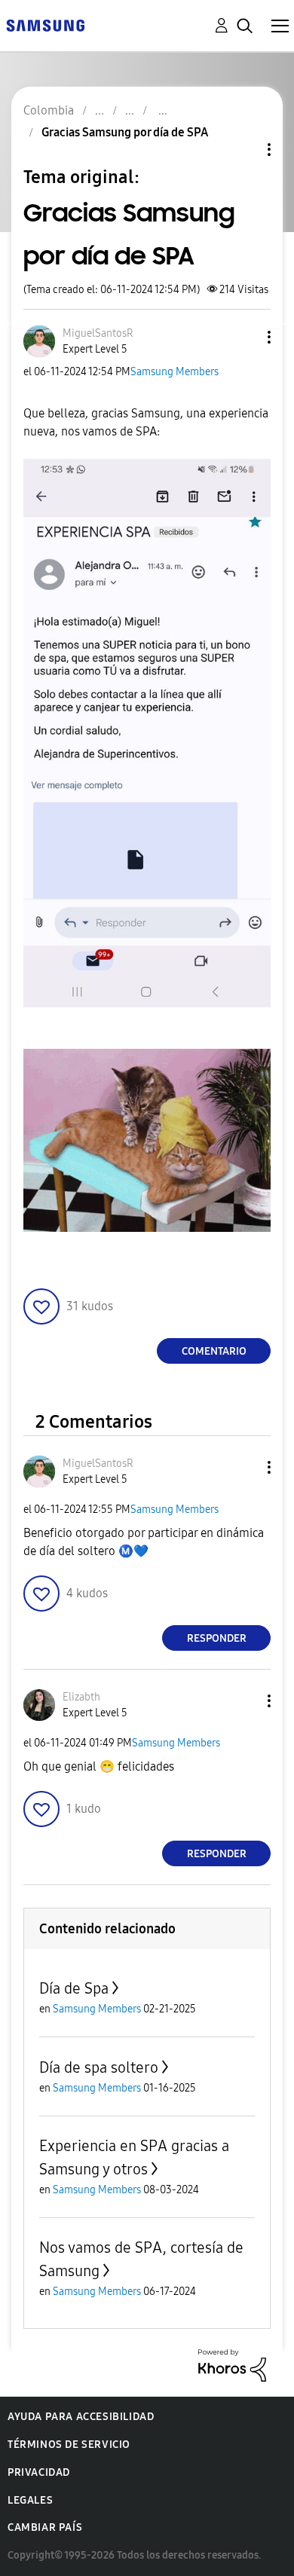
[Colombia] (45, 24)
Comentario (214, 1351)
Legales (30, 2500)
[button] (244, 337)
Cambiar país (45, 2527)
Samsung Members (175, 372)
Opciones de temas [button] (243, 150)
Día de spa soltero (99, 2067)
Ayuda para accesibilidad (81, 2417)
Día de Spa (74, 1988)
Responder (217, 1638)
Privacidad (39, 2472)
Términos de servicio (69, 2445)
